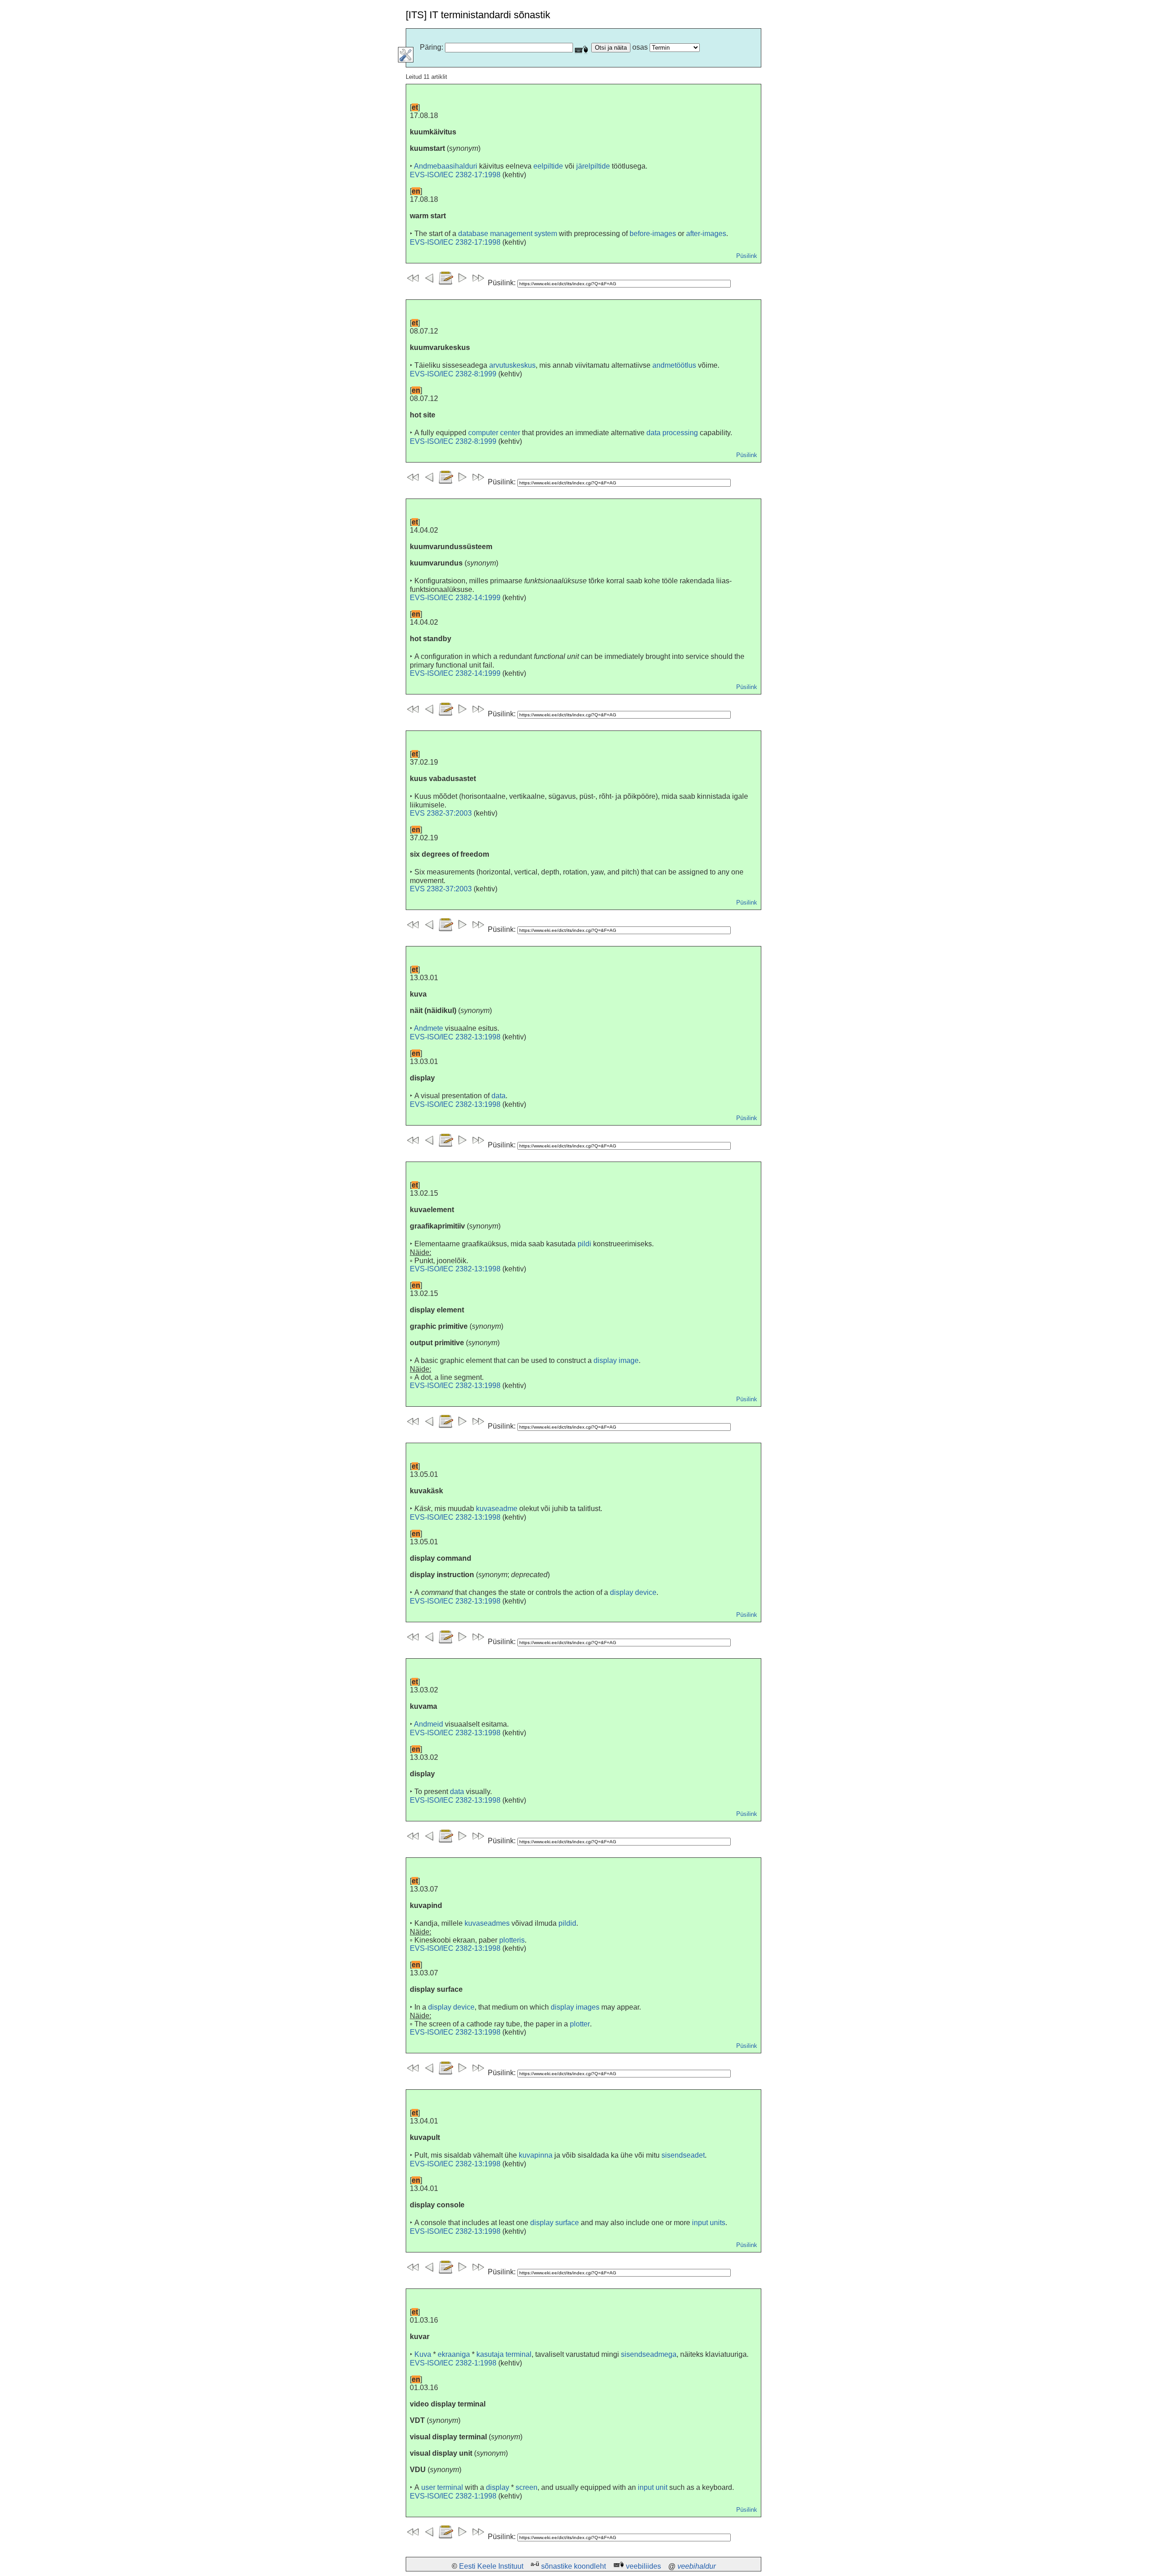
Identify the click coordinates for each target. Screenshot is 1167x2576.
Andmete (429, 1028)
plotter (580, 2024)
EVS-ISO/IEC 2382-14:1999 (455, 598)
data (498, 1096)
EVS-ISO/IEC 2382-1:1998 (453, 2363)
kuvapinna (536, 2155)
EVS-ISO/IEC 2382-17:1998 (455, 175)
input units (709, 2223)
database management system (508, 234)
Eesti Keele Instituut (491, 2566)
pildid (567, 1923)
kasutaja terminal (504, 2354)
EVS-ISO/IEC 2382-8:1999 (453, 374)
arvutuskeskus (512, 365)
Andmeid (429, 1724)
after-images (706, 234)
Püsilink (747, 256)
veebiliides (643, 2566)
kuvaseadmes (487, 1923)
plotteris (512, 1940)
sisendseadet (683, 2155)
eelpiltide (548, 166)
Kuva (423, 2354)
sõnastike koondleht (573, 2566)
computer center (494, 433)
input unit (653, 2487)
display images (575, 2007)
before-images (653, 234)
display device (633, 1592)
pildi (584, 1244)
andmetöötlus (674, 365)
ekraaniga (454, 2354)
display (498, 2487)
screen (527, 2487)
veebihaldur (697, 2566)
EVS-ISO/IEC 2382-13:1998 (455, 1037)
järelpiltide (593, 166)
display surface (555, 2223)
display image (616, 1360)
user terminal (442, 2487)
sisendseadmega (649, 2354)
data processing (672, 433)
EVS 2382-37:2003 (441, 813)
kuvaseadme (497, 1509)
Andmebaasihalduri (446, 166)
